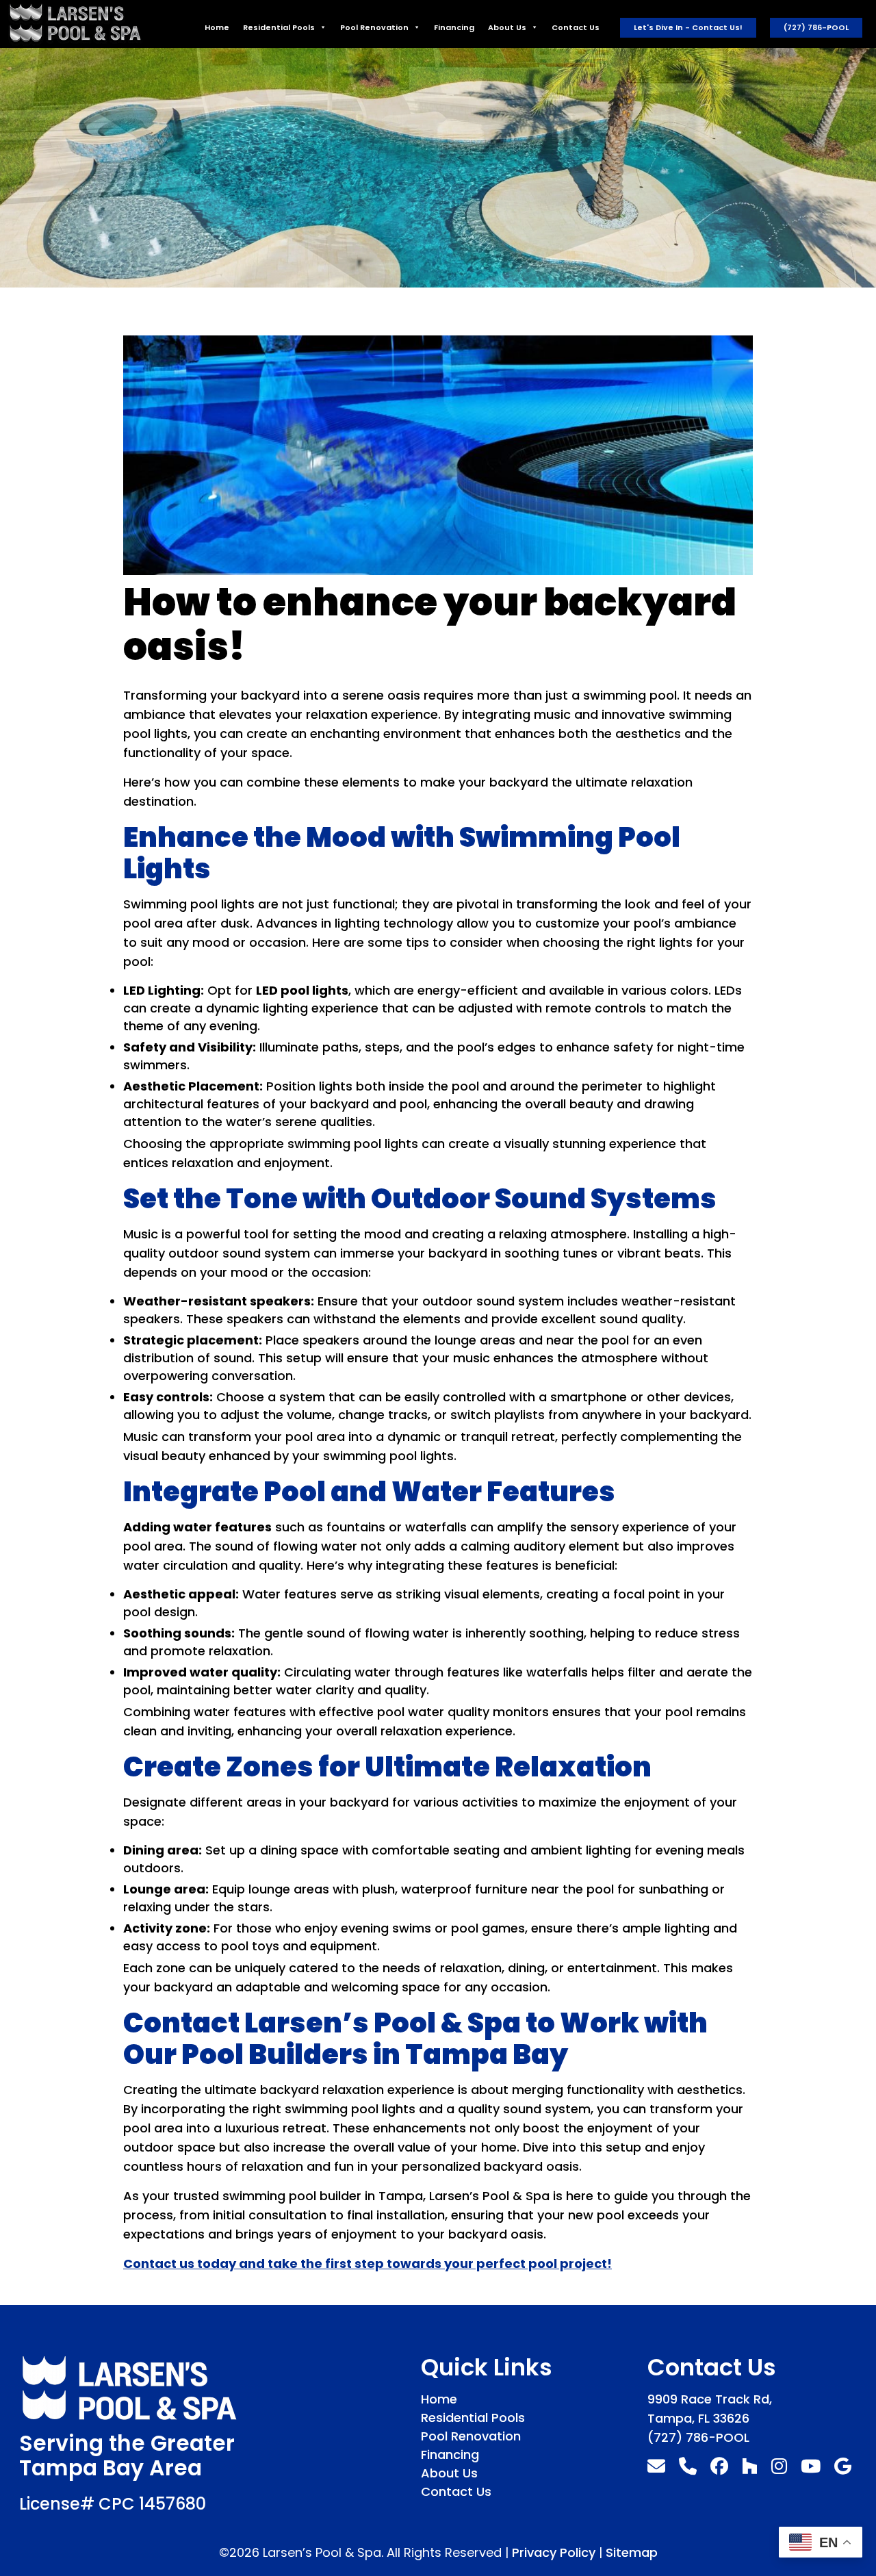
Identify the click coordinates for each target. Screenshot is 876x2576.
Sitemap (632, 2552)
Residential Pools (279, 27)
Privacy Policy (554, 2552)
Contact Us (576, 27)
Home (217, 27)
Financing (454, 27)
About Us (507, 27)
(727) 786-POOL (816, 27)
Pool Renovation (374, 27)
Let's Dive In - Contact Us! (688, 27)
